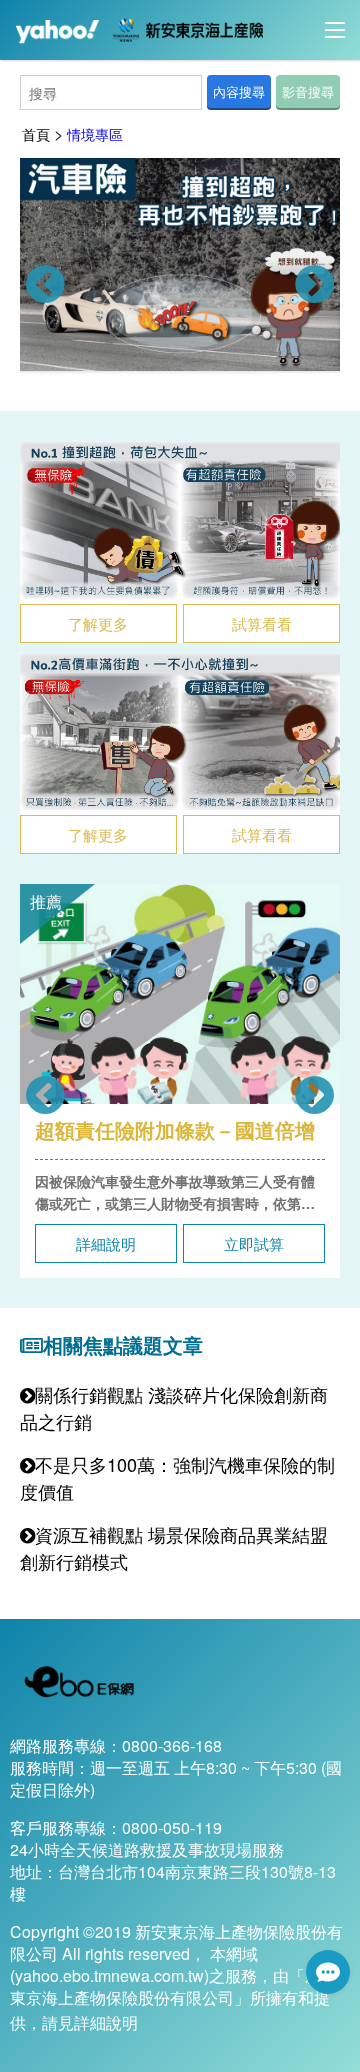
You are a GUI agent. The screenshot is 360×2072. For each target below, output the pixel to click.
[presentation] (45, 284)
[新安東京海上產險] (183, 28)
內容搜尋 (239, 91)
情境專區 (95, 134)
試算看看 (262, 623)
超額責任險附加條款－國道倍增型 (175, 1130)
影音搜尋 (308, 91)
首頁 (36, 134)
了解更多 (98, 623)
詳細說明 (106, 1243)
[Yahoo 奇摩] (56, 28)
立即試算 (254, 1243)
